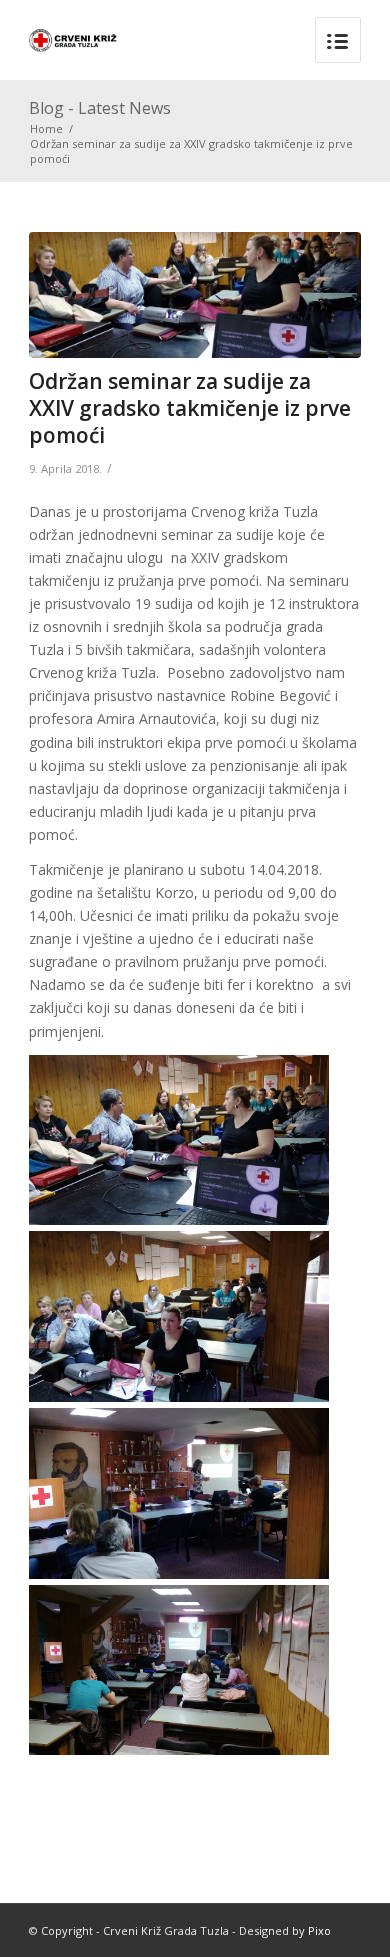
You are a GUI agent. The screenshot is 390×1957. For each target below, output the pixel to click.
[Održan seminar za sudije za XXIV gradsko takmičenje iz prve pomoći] (195, 295)
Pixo (319, 1930)
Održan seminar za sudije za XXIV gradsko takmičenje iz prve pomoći (190, 408)
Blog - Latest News (100, 108)
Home (46, 128)
